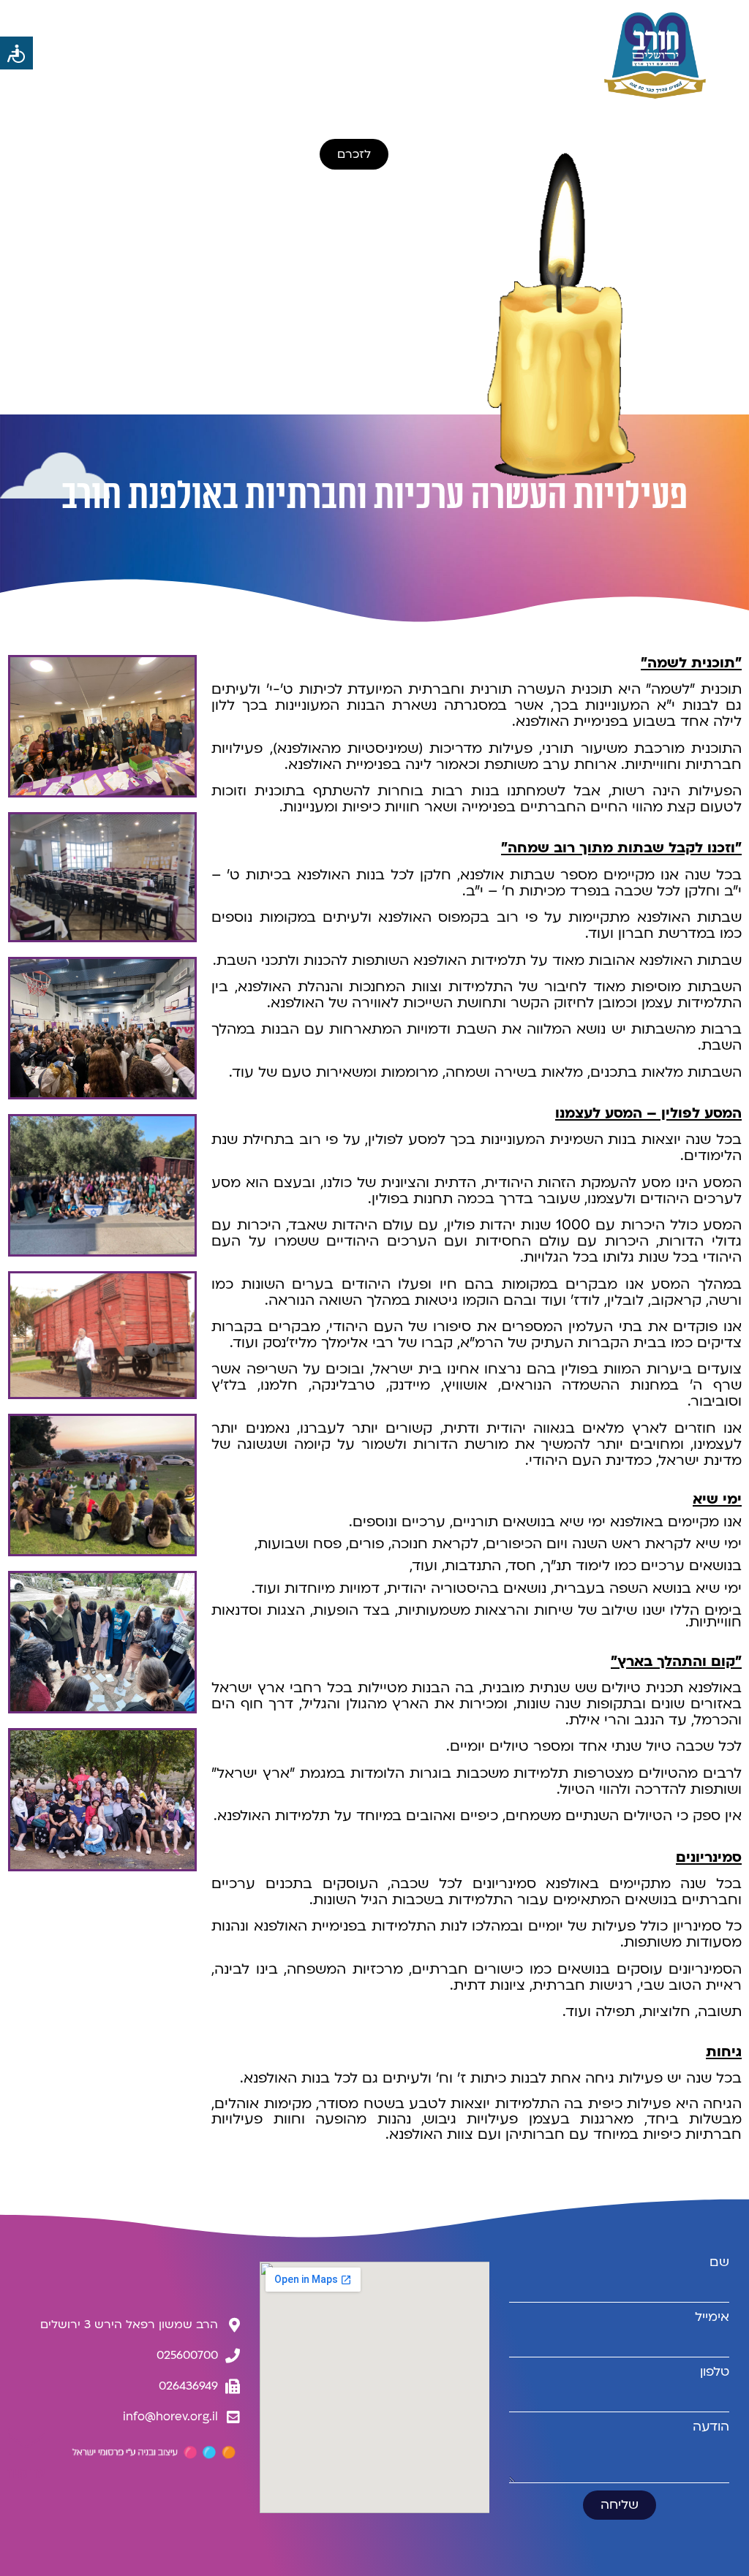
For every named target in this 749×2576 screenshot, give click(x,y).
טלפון (715, 2372)
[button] (188, 54)
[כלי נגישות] (16, 53)
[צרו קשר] (26, 2441)
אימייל (712, 2317)
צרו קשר (26, 2474)
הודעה (711, 2427)
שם (719, 2262)
